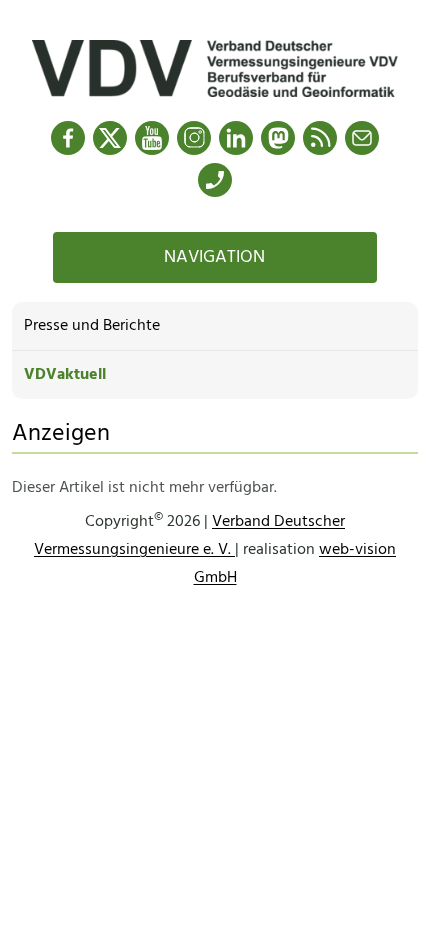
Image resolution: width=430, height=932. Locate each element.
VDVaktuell (65, 375)
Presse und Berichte (92, 326)
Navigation (214, 257)
